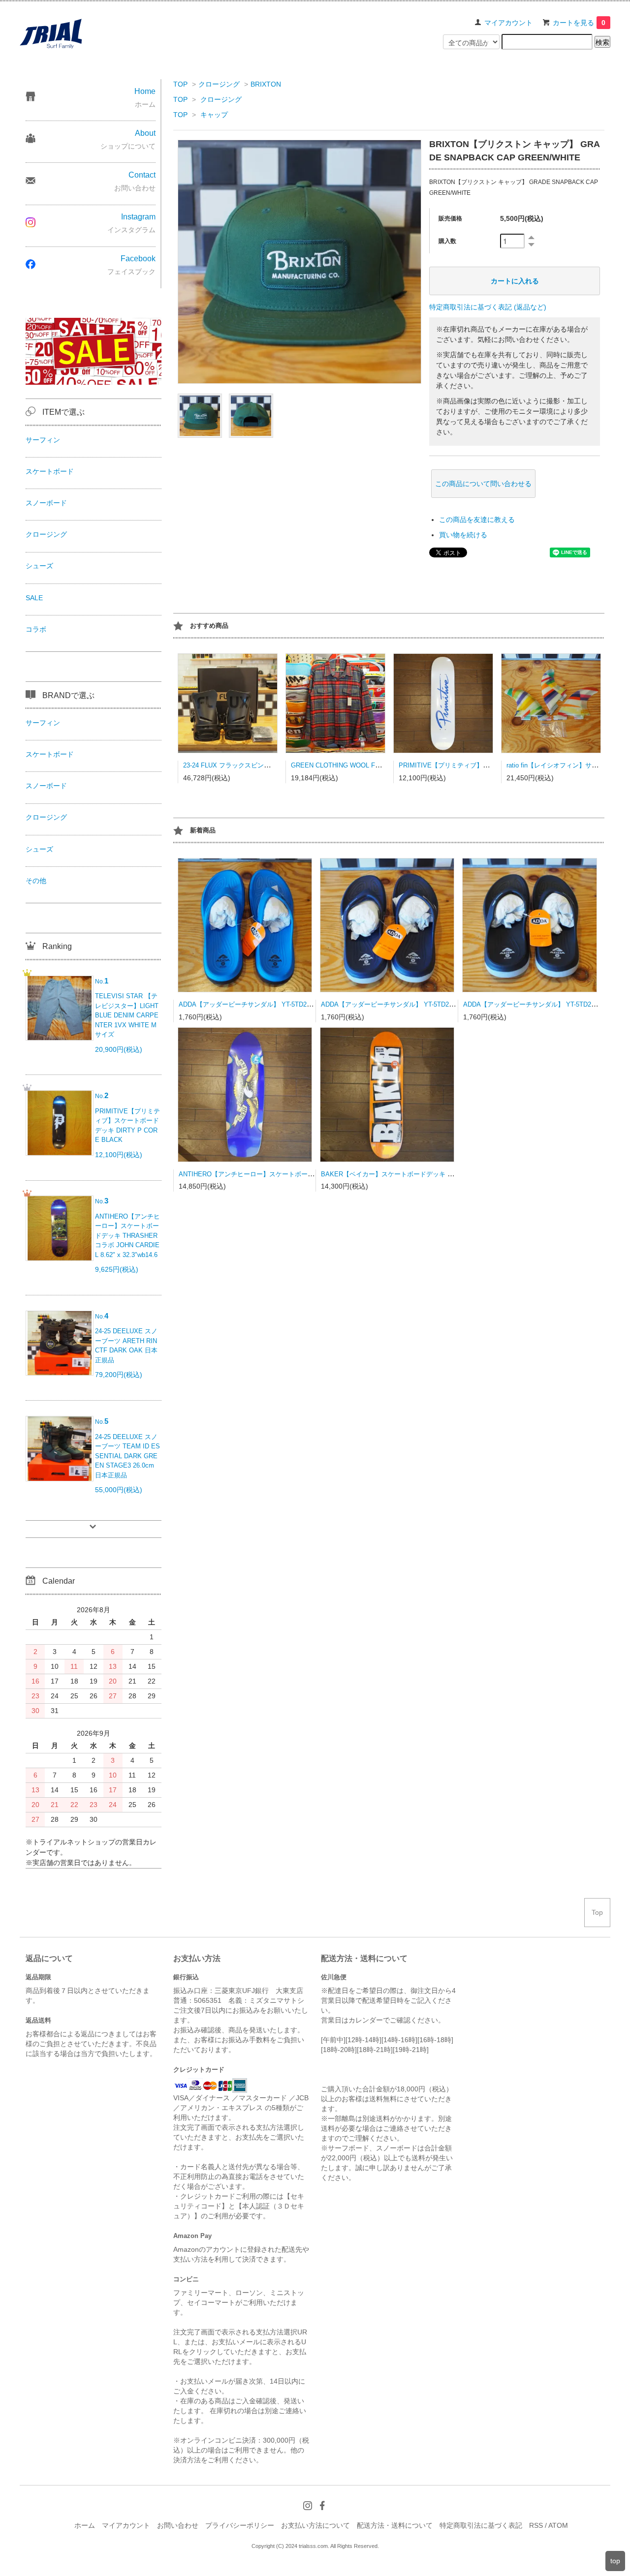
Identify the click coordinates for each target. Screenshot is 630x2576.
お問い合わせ (178, 2525)
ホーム (85, 2525)
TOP (180, 84)
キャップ (214, 115)
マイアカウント (508, 23)
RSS (536, 2525)
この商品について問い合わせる (483, 484)
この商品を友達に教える (477, 520)
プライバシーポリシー (240, 2525)
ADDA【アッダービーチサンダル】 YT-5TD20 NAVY (396, 1004)
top (615, 2561)
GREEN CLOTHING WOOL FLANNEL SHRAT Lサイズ (369, 765)
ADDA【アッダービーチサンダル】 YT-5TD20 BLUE (254, 1004)
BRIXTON (266, 84)
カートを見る (579, 23)
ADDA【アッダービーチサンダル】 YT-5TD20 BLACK (540, 1004)
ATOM (558, 2525)
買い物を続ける (463, 535)
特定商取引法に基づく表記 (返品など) (488, 307)
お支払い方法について (315, 2525)
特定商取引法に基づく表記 (481, 2525)
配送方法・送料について (395, 2525)
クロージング (219, 84)
